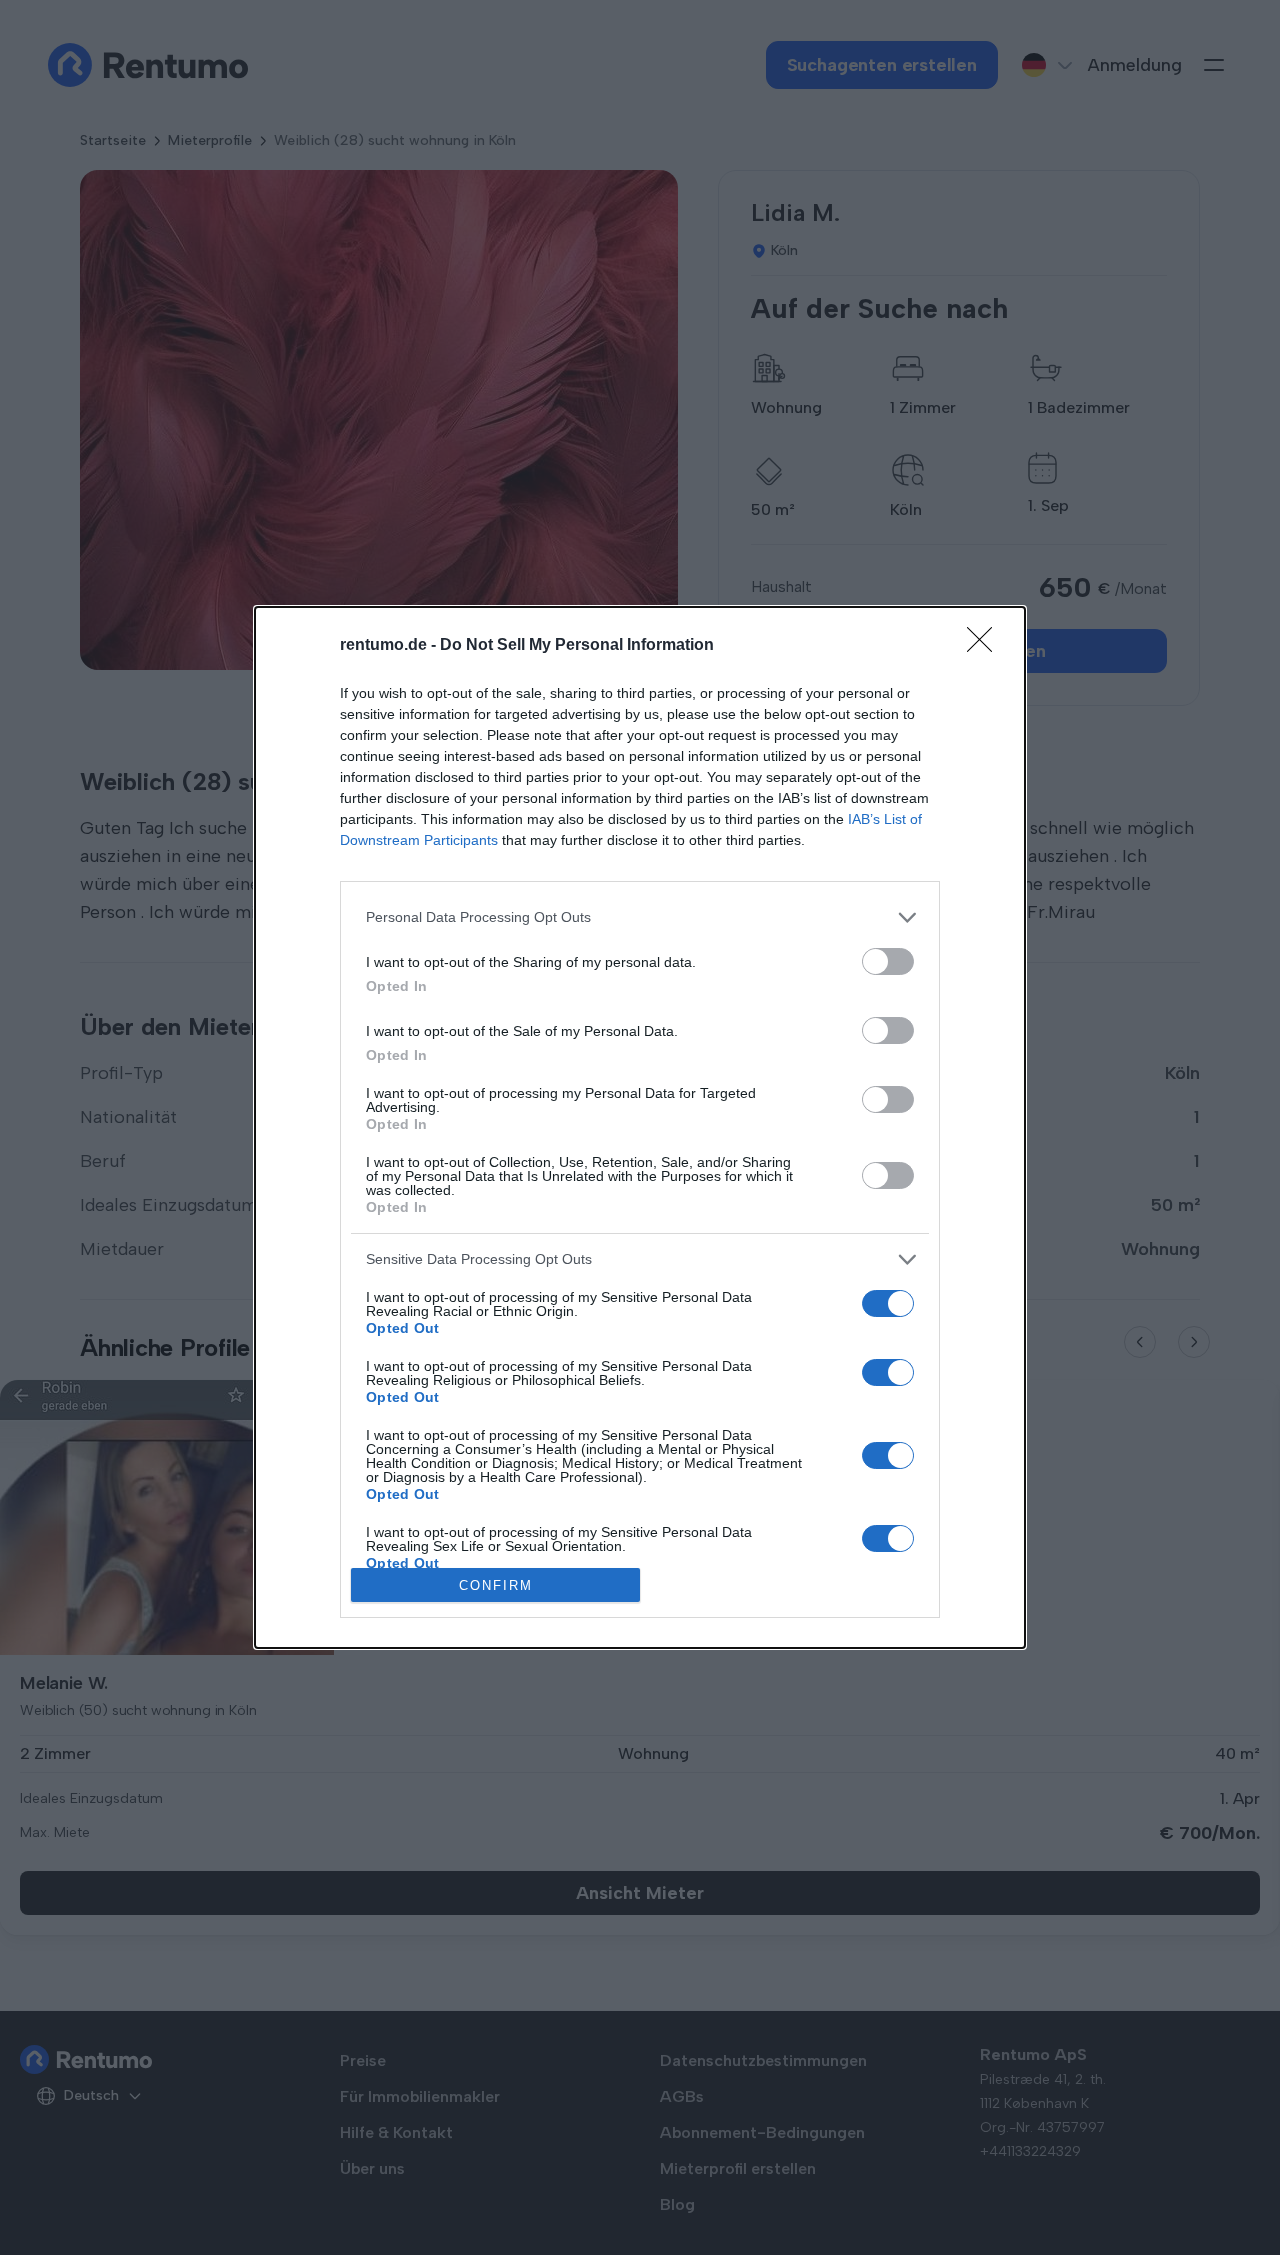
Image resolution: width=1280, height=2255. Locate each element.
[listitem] (640, 917)
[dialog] (640, 1128)
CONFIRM (496, 1585)
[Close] (986, 646)
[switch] (888, 961)
